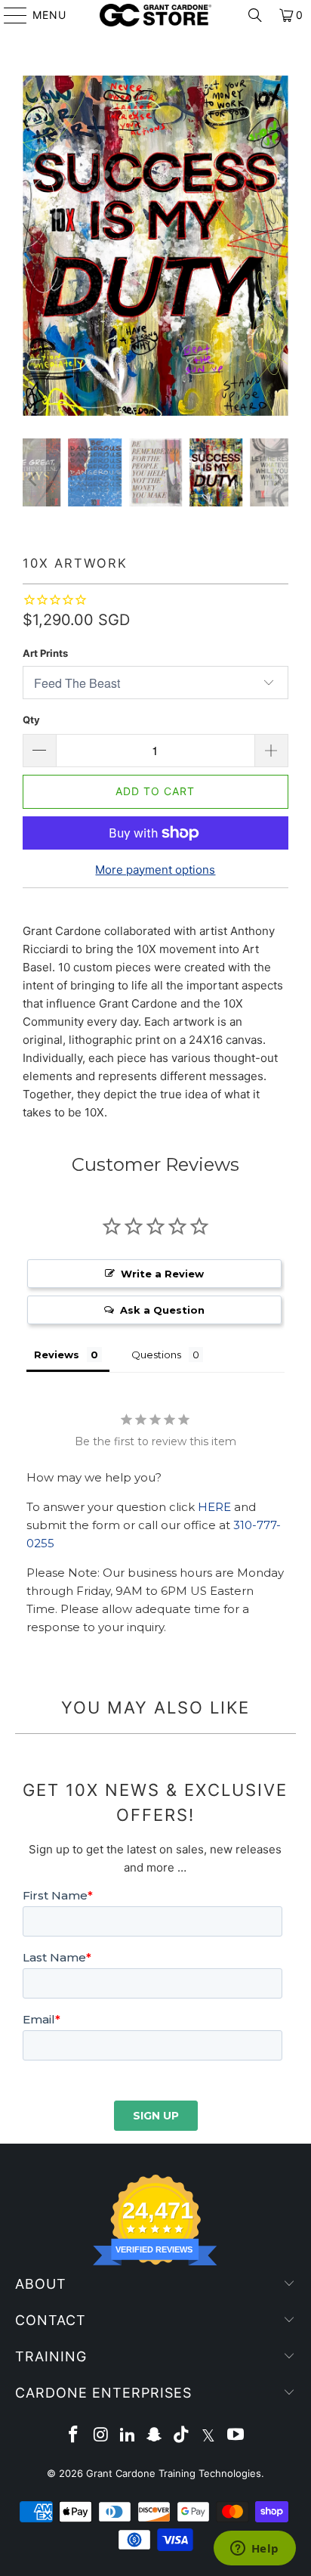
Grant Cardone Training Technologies (174, 2473)
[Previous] (34, 246)
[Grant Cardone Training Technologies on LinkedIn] (128, 2436)
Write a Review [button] (162, 1274)
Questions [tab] (156, 1355)
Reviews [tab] (57, 1355)
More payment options (155, 870)
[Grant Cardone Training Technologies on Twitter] (209, 2436)
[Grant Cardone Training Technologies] (155, 15)
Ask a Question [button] (162, 1310)
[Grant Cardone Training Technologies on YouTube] (236, 2436)
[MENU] (8, 15)
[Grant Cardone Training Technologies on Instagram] (101, 2436)
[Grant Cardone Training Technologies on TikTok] (182, 2436)
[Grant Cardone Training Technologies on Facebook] (74, 2436)
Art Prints (45, 653)
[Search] (255, 15)
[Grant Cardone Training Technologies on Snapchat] (155, 2436)
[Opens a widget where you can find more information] (254, 2550)
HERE (214, 1507)
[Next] (277, 246)
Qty (31, 720)
